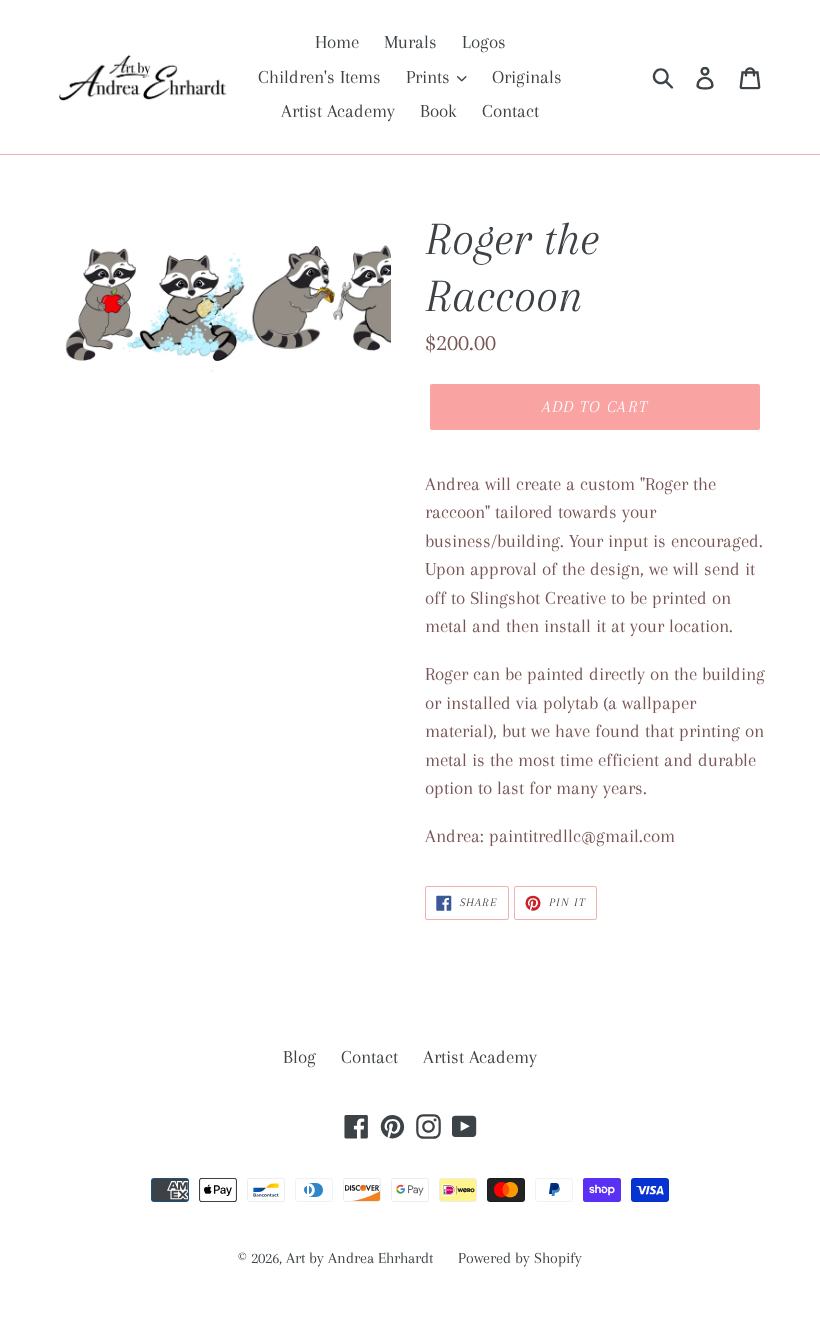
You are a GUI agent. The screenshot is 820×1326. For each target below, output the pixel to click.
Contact (510, 111)
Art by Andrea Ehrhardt (359, 1258)
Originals (527, 77)
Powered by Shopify (520, 1258)
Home (337, 42)
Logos (484, 42)
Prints (430, 77)
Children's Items (319, 77)
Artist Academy (338, 111)
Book (438, 111)
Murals (410, 42)
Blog (299, 1057)
